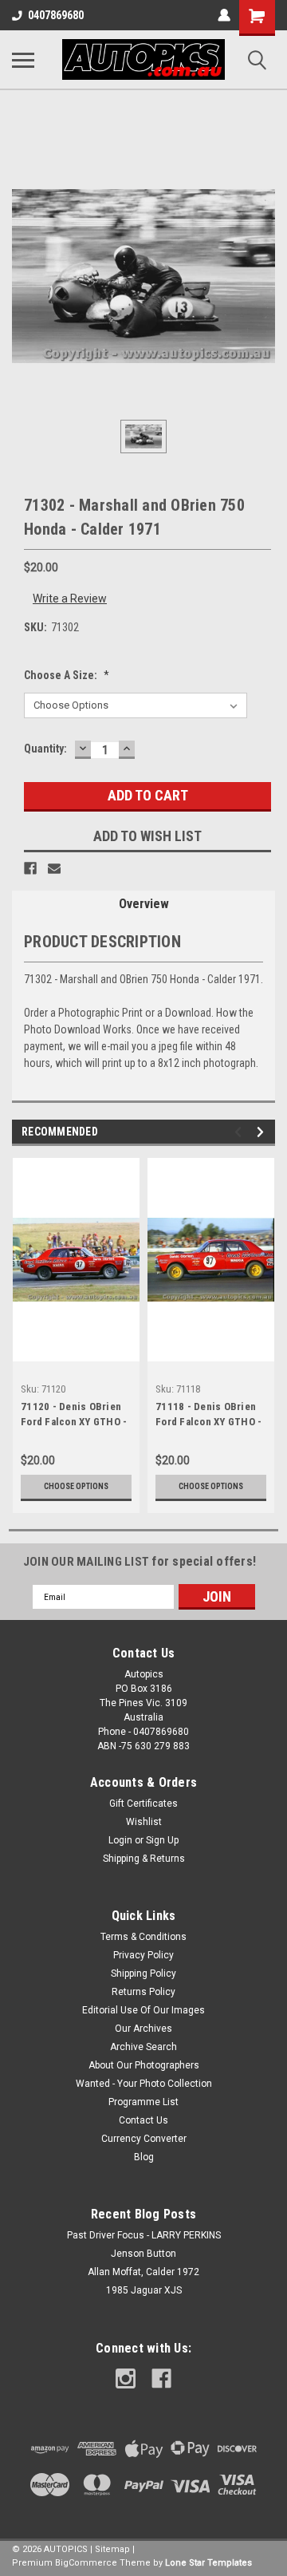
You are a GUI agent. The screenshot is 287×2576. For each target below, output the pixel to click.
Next (263, 1132)
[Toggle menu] (23, 60)
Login (120, 1840)
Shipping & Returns (144, 1859)
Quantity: (45, 749)
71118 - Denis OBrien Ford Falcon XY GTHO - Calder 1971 (208, 1416)
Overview (144, 904)
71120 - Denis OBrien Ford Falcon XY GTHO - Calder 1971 (74, 1416)
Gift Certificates (143, 1804)
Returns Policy (143, 1992)
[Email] (54, 868)
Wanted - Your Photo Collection (144, 2084)
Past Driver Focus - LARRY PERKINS (144, 2235)
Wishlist (144, 1822)
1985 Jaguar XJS (144, 2290)
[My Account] (224, 15)
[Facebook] (30, 868)
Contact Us (143, 2120)
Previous (240, 1132)
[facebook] (161, 2378)
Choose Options (76, 1486)
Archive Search (143, 2047)
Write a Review (70, 599)
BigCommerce (86, 2563)
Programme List (143, 2102)
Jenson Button (143, 2254)
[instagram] (126, 2378)
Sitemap (112, 2549)
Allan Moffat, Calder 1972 (143, 2272)
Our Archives (143, 2029)
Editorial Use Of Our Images (143, 2010)
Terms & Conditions (143, 1937)
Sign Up (162, 1840)
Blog (144, 2157)
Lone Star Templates (208, 2563)
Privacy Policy (143, 1955)
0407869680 (56, 15)
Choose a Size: (67, 675)
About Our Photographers (144, 2065)
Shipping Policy (143, 1973)
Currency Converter (144, 2139)
